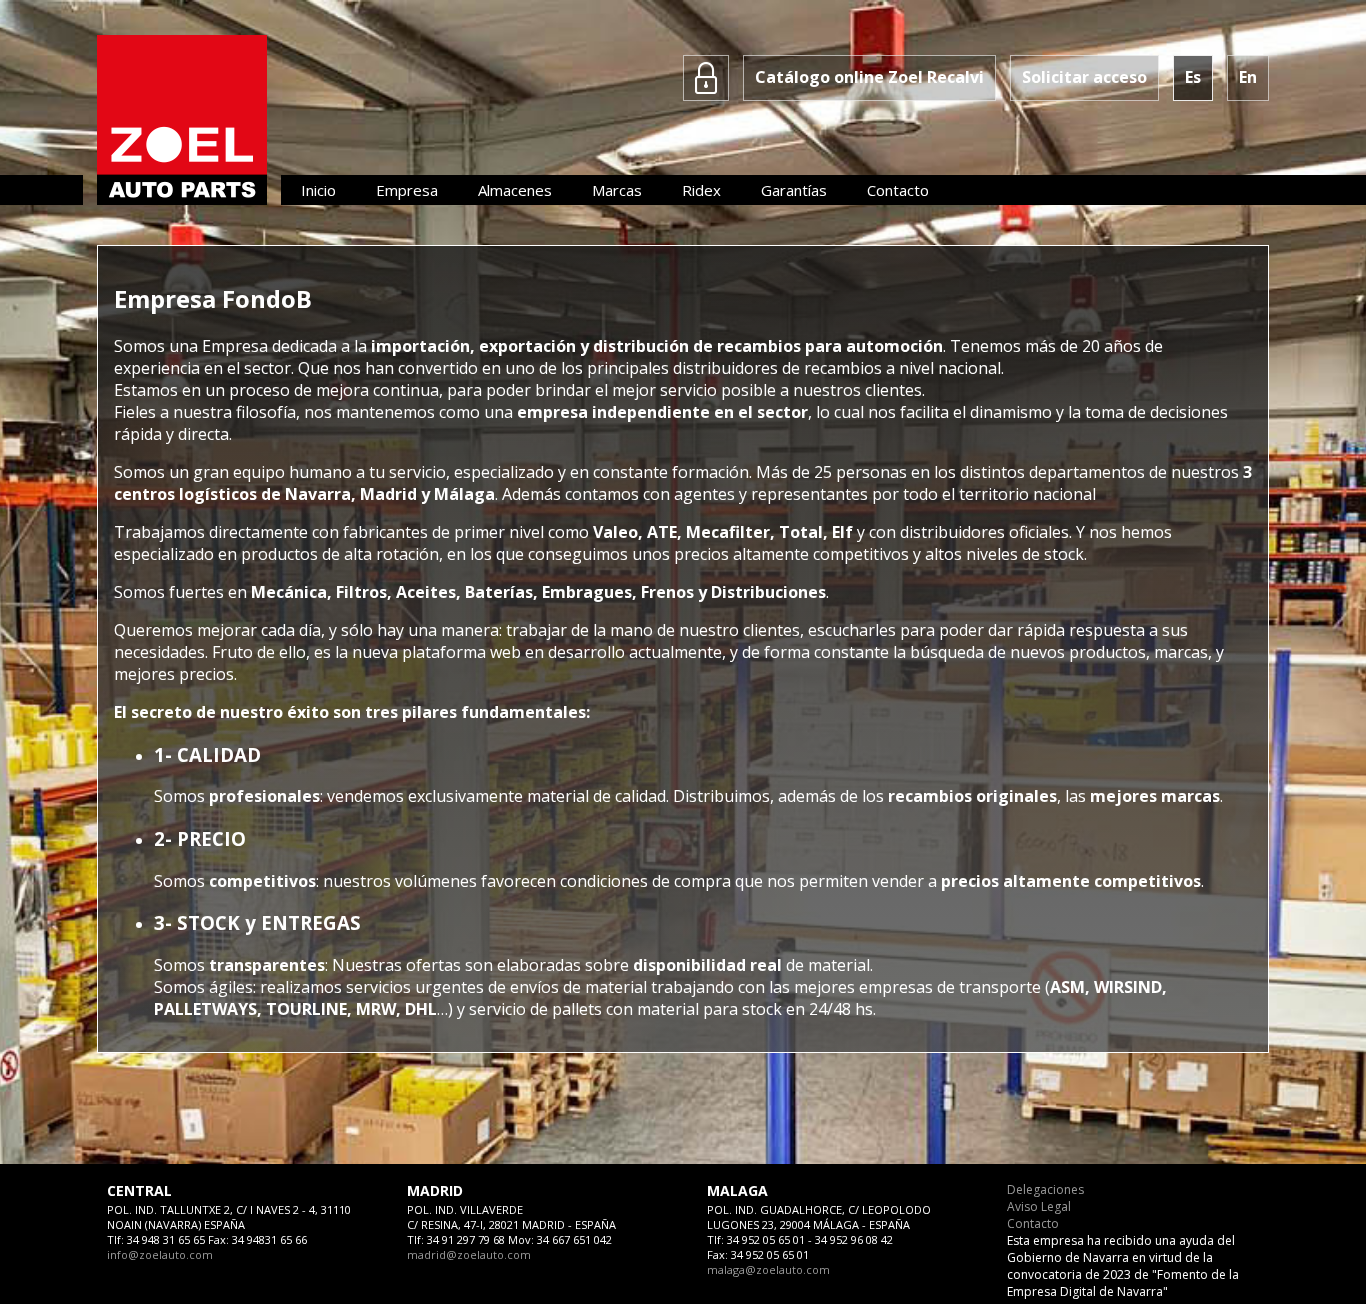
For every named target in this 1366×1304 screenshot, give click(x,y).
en (1248, 77)
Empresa (407, 190)
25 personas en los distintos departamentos (979, 472)
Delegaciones (1045, 1189)
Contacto (898, 190)
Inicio (318, 190)
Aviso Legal (1039, 1206)
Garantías (794, 190)
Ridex (701, 190)
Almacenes (515, 190)
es (1193, 77)
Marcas (617, 190)
